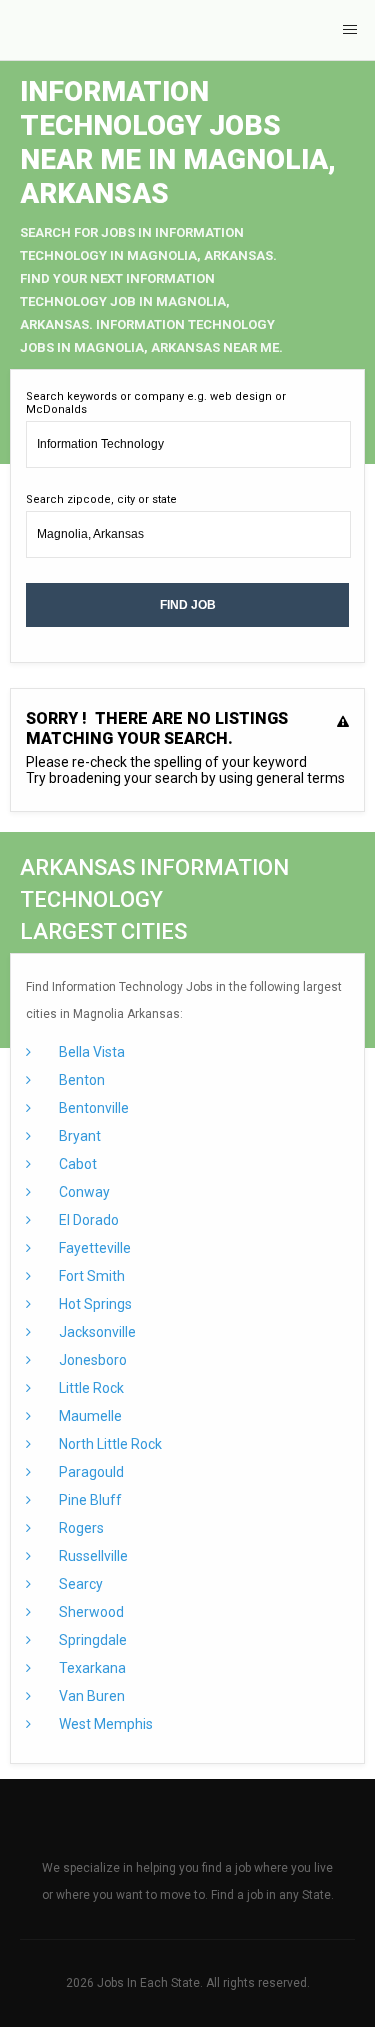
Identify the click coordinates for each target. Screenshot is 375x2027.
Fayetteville (93, 1248)
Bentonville (92, 1108)
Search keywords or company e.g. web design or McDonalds (156, 403)
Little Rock (90, 1388)
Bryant (78, 1136)
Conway (83, 1192)
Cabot (76, 1164)
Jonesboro (91, 1360)
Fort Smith (90, 1276)
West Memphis (104, 1724)
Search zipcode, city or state (101, 499)
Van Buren (90, 1696)
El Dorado (87, 1220)
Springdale (91, 1640)
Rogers (80, 1528)
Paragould (90, 1472)
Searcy (79, 1584)
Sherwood (90, 1612)
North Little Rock (109, 1444)
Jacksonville (96, 1332)
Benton (80, 1080)
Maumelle (89, 1416)
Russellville (92, 1556)
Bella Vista (90, 1052)
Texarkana (91, 1668)
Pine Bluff (89, 1500)
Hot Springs (94, 1304)
